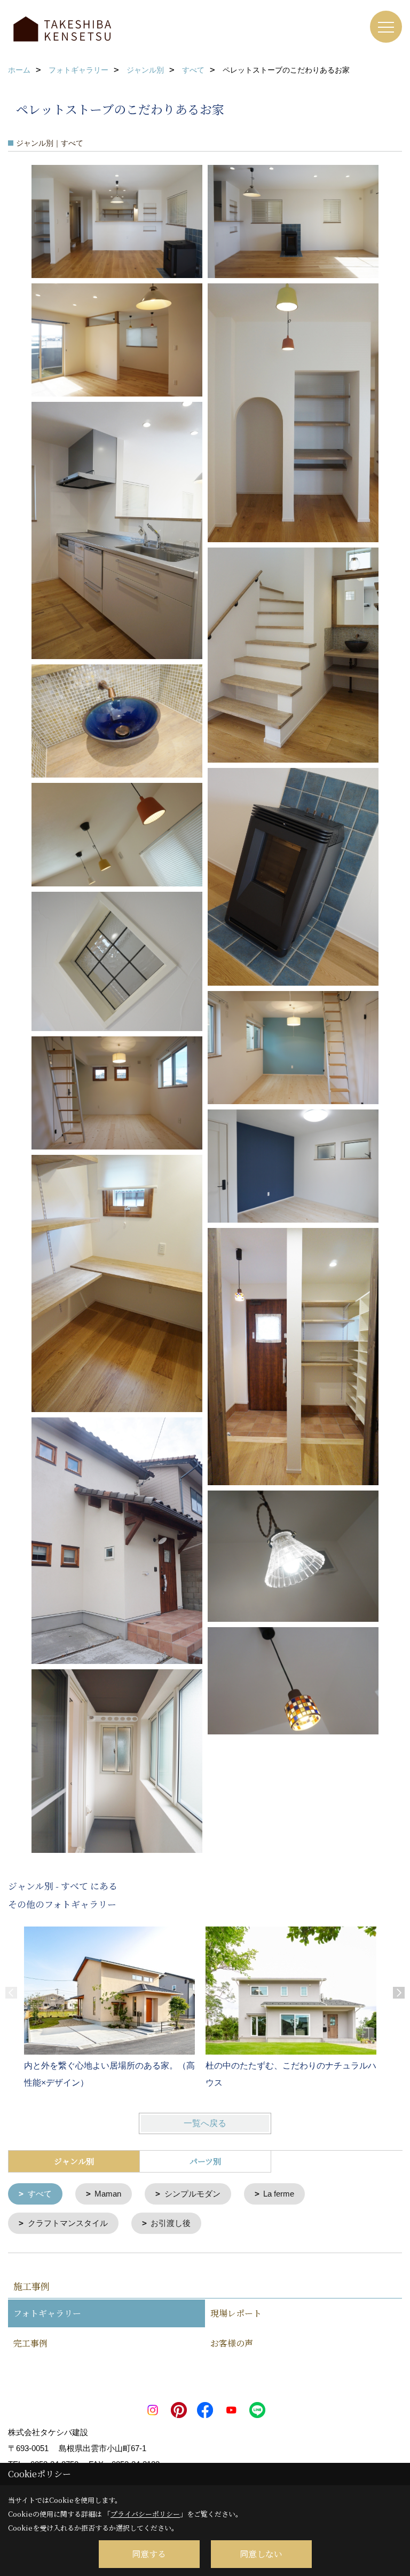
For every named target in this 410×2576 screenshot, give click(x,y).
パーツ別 (205, 2161)
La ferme (279, 2194)
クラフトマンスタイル (68, 2223)
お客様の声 (232, 2343)
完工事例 (30, 2343)
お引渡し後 (171, 2223)
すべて (40, 2194)
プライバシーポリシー (145, 2514)
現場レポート (236, 2313)
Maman (108, 2194)
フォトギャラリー (47, 2313)
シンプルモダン (192, 2194)
